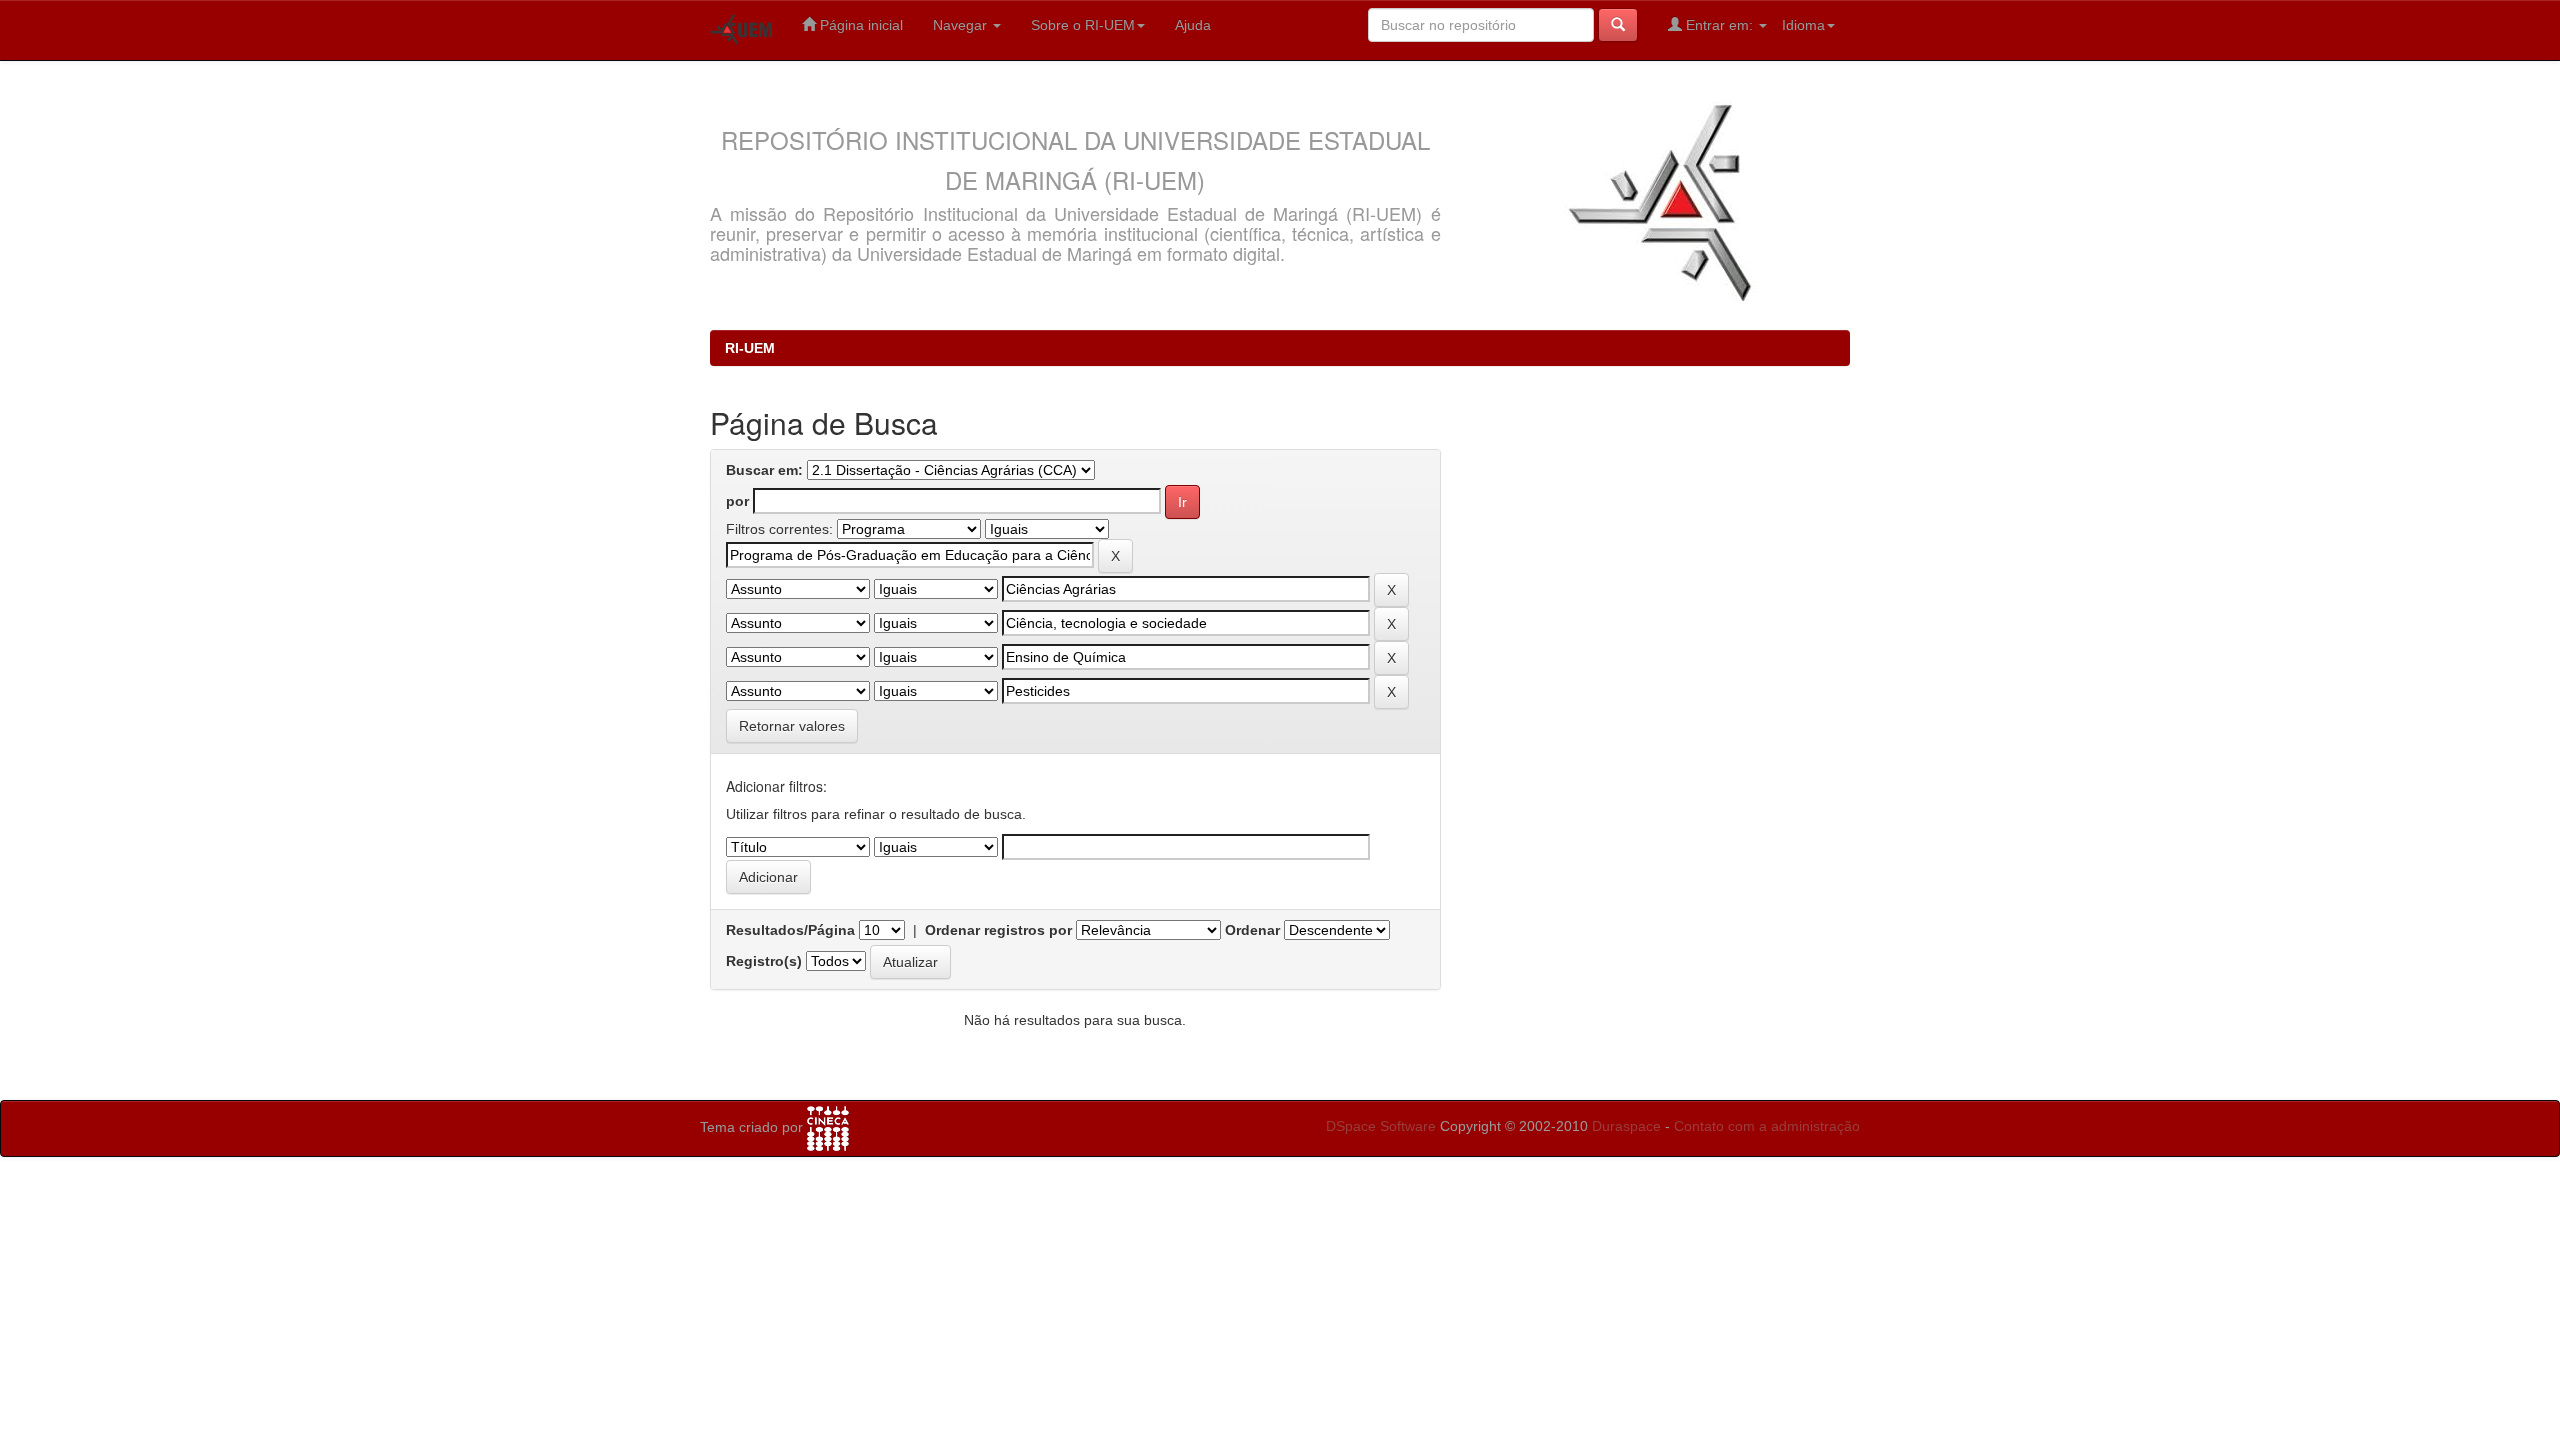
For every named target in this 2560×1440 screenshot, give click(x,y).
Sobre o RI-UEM (1083, 25)
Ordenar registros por (998, 930)
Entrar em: (1719, 25)
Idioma (1803, 25)
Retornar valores (792, 726)
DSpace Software (1381, 1126)
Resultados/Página (790, 930)
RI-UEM (750, 348)
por (737, 501)
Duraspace (1626, 1126)
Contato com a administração (1767, 1126)
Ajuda (1193, 25)
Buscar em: (764, 470)
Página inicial (859, 25)
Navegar (962, 25)
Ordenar (1252, 930)
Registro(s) (764, 961)
